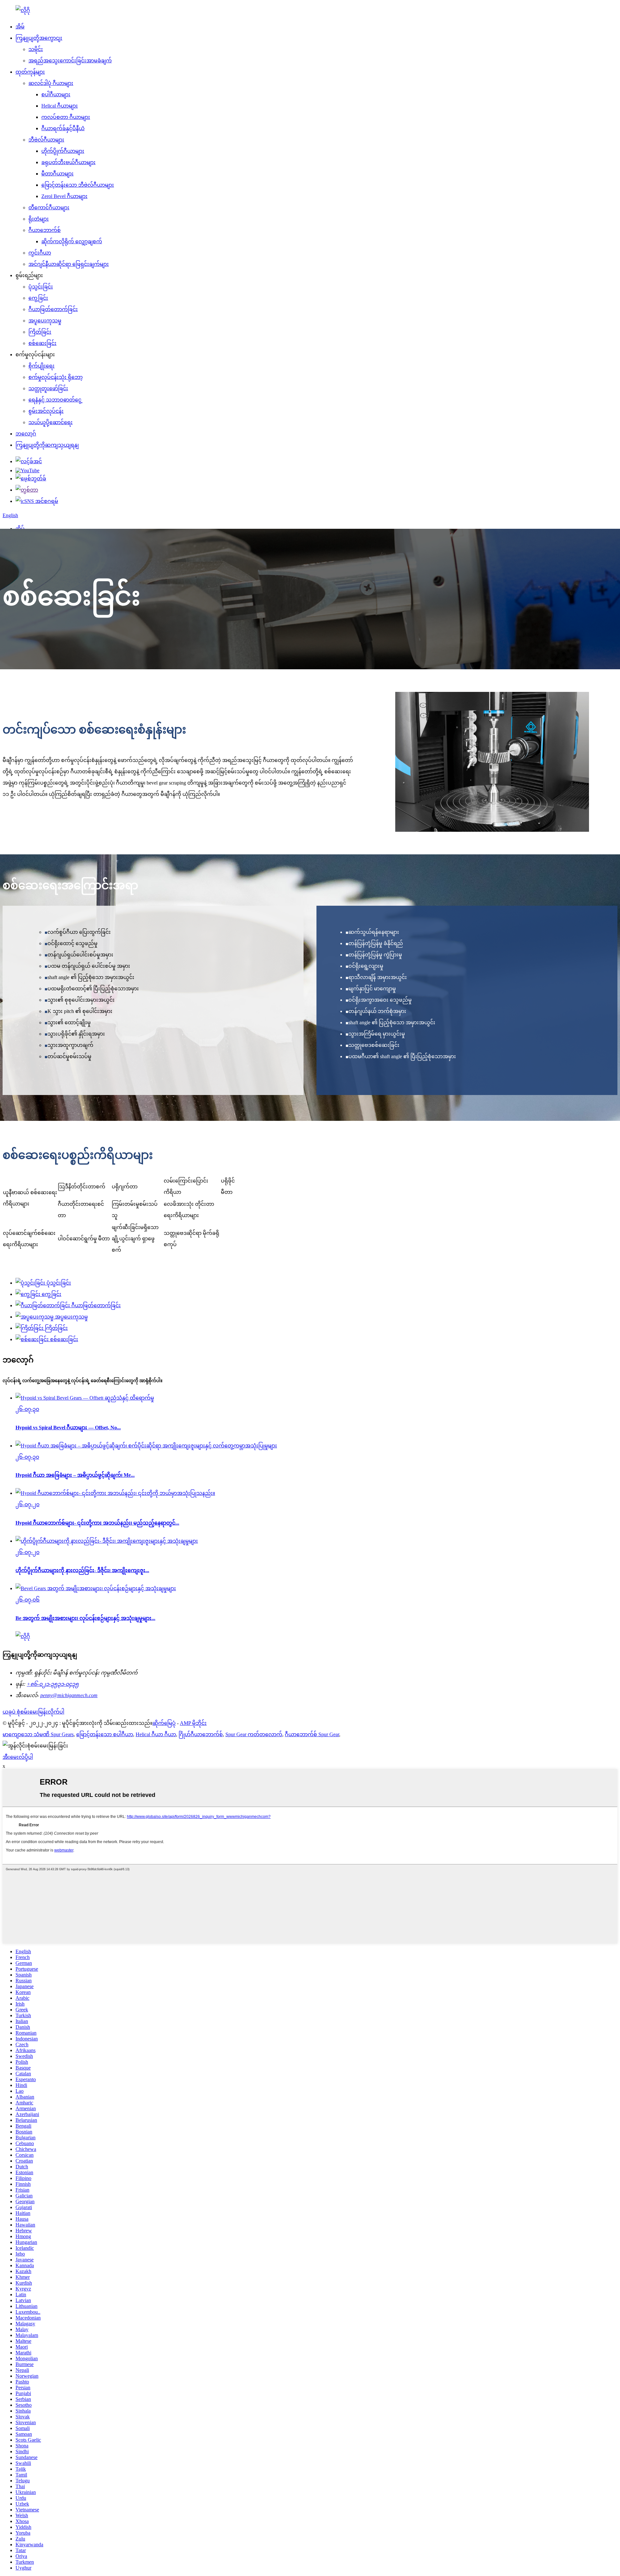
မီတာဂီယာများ (57, 174)
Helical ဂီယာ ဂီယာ (156, 1734)
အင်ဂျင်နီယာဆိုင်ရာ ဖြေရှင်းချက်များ (69, 264)
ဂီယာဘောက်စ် (45, 230)
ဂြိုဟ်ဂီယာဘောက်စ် (201, 1734)
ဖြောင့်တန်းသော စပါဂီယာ (105, 1734)
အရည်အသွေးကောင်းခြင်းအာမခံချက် (70, 61)
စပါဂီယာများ (56, 94)
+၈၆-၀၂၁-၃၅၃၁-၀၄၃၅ (53, 1684)
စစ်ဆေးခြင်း (42, 343)
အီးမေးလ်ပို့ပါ (18, 1757)
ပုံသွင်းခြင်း (41, 287)
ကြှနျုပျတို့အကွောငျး (39, 38)
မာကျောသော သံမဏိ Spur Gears (38, 1734)
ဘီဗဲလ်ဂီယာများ (46, 140)
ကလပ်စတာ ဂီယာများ (66, 117)
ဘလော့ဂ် (26, 434)
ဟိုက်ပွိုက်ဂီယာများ (63, 151)
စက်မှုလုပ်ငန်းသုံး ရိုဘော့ (56, 377)
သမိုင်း (36, 49)
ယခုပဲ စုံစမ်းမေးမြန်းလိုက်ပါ (33, 1712)
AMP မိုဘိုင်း (193, 1723)
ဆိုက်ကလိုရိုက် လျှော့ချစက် (72, 241)
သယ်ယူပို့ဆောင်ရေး (51, 422)
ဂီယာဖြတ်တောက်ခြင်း (53, 309)
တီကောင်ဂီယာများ (49, 208)
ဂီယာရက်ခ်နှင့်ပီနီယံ (63, 128)
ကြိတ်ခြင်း (40, 332)
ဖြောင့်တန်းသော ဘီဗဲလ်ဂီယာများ (78, 185)
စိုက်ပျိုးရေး (41, 366)
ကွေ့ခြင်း (38, 298)
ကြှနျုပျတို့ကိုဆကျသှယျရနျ (47, 445)
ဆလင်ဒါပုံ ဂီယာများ (51, 83)
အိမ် (20, 27)
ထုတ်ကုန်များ (30, 72)
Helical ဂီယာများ (60, 106)
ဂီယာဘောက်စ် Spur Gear (312, 1734)
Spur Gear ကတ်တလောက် (254, 1734)
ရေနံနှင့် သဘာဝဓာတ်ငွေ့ (55, 400)
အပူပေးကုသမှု (45, 321)
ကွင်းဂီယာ (40, 253)
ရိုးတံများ (39, 219)
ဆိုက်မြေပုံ (164, 1723)
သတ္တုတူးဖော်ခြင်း (48, 388)
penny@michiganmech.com (69, 1695)
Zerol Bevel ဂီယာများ (64, 196)
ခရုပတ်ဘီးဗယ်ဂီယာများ (68, 162)
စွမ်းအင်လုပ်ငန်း (46, 411)
